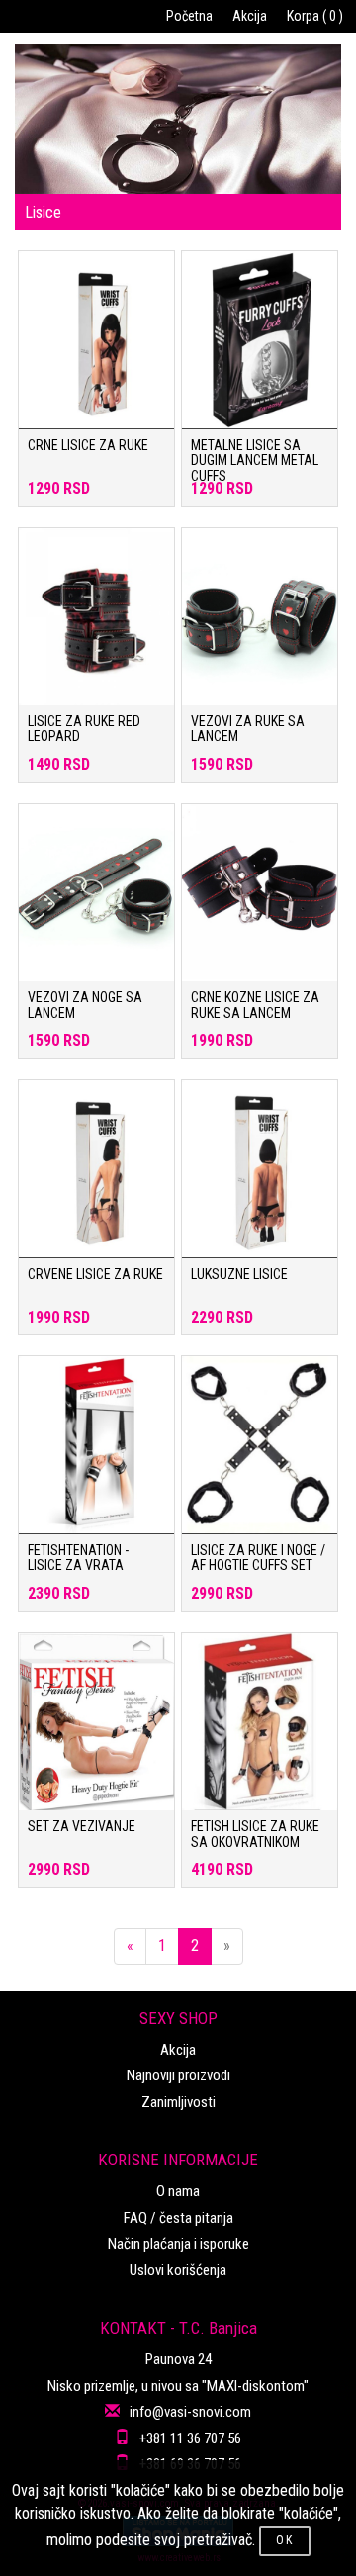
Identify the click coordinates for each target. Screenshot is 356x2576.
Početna (189, 16)
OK (285, 2540)
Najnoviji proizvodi (178, 2075)
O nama (178, 2191)
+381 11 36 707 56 (190, 2438)
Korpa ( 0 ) (315, 16)
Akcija (250, 16)
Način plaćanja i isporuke (178, 2244)
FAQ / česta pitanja (178, 2218)
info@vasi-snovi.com (190, 2412)
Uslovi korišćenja (178, 2270)
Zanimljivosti (178, 2102)
